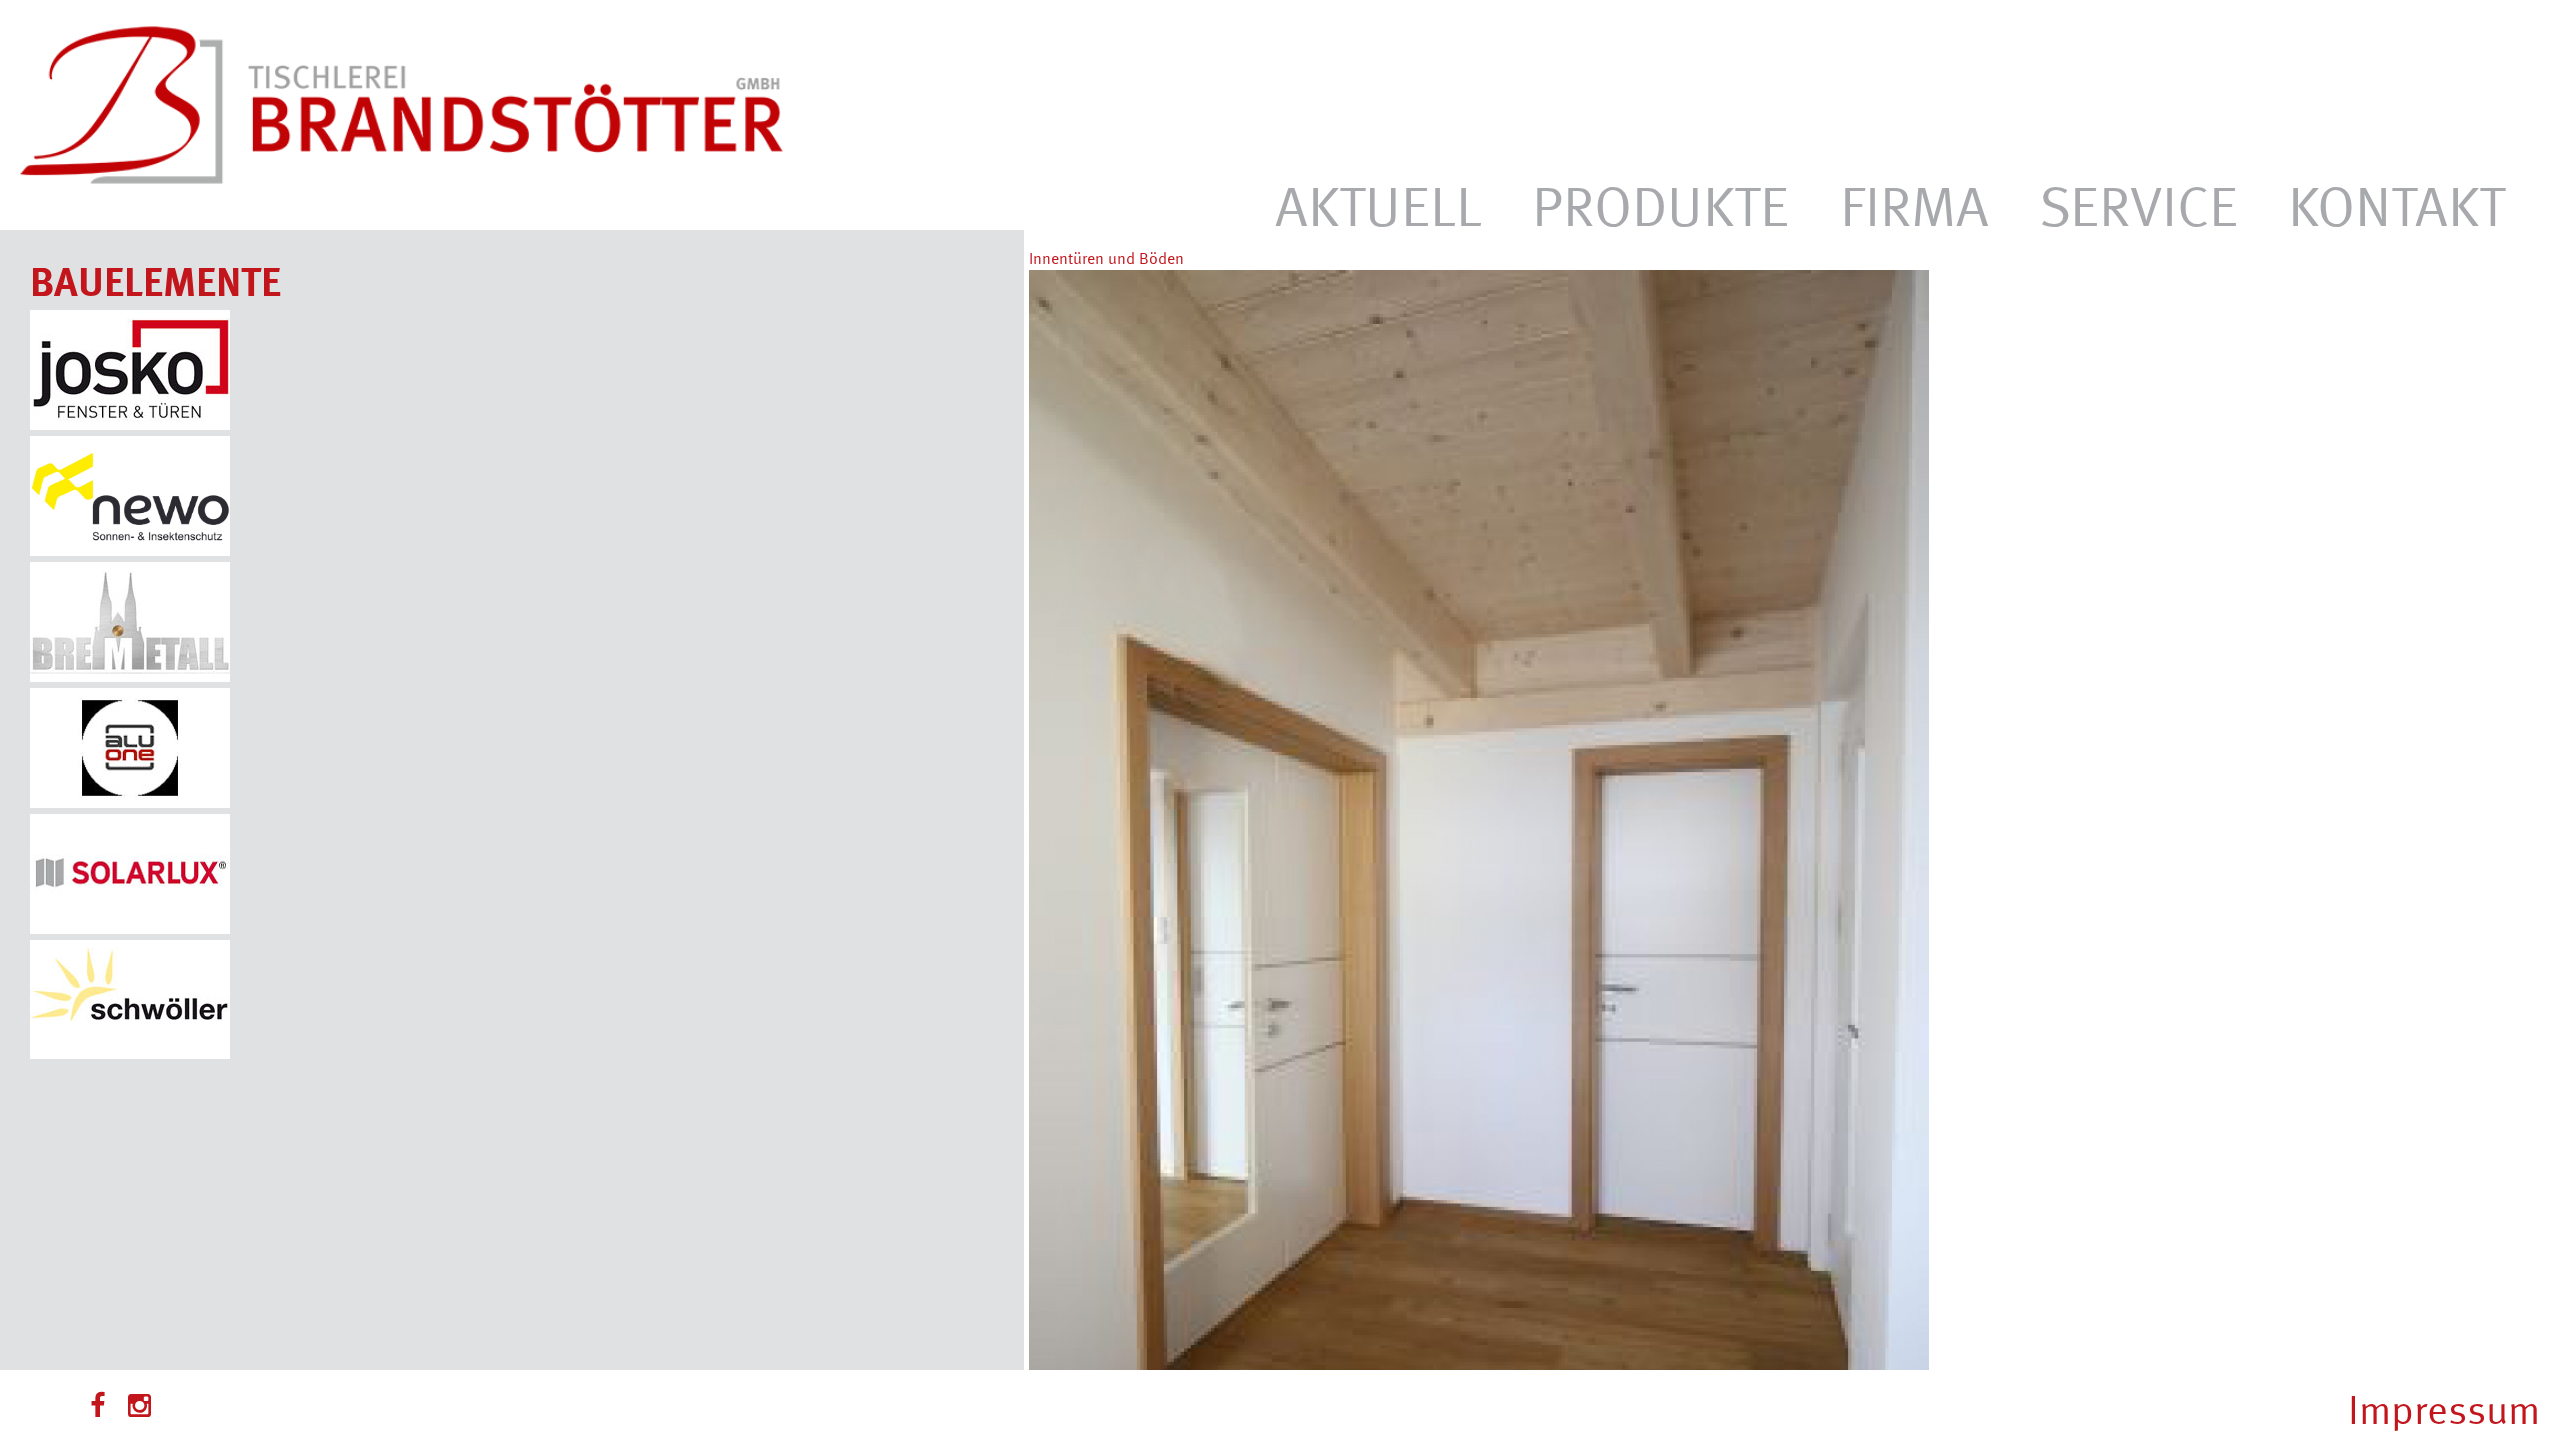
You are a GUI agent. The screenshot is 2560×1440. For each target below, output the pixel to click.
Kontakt (2396, 203)
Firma (1914, 203)
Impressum (2444, 1408)
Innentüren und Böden (1106, 258)
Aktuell (1378, 203)
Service (2138, 203)
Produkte (1660, 203)
